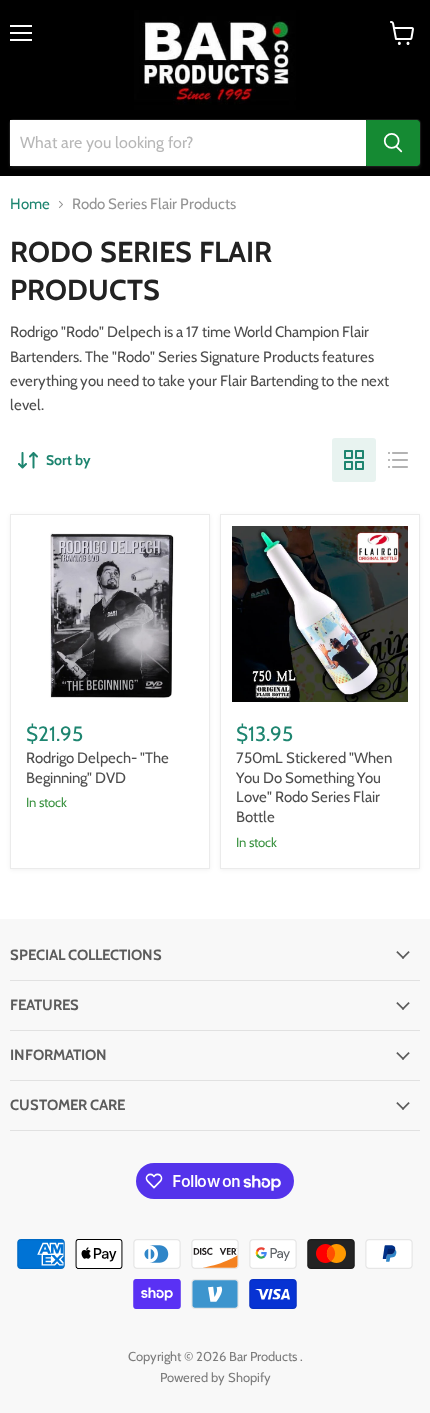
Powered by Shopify (215, 1377)
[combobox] (188, 143)
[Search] (393, 143)
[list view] (398, 460)
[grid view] (354, 460)
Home (30, 204)
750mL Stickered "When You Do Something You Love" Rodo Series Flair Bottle (314, 787)
